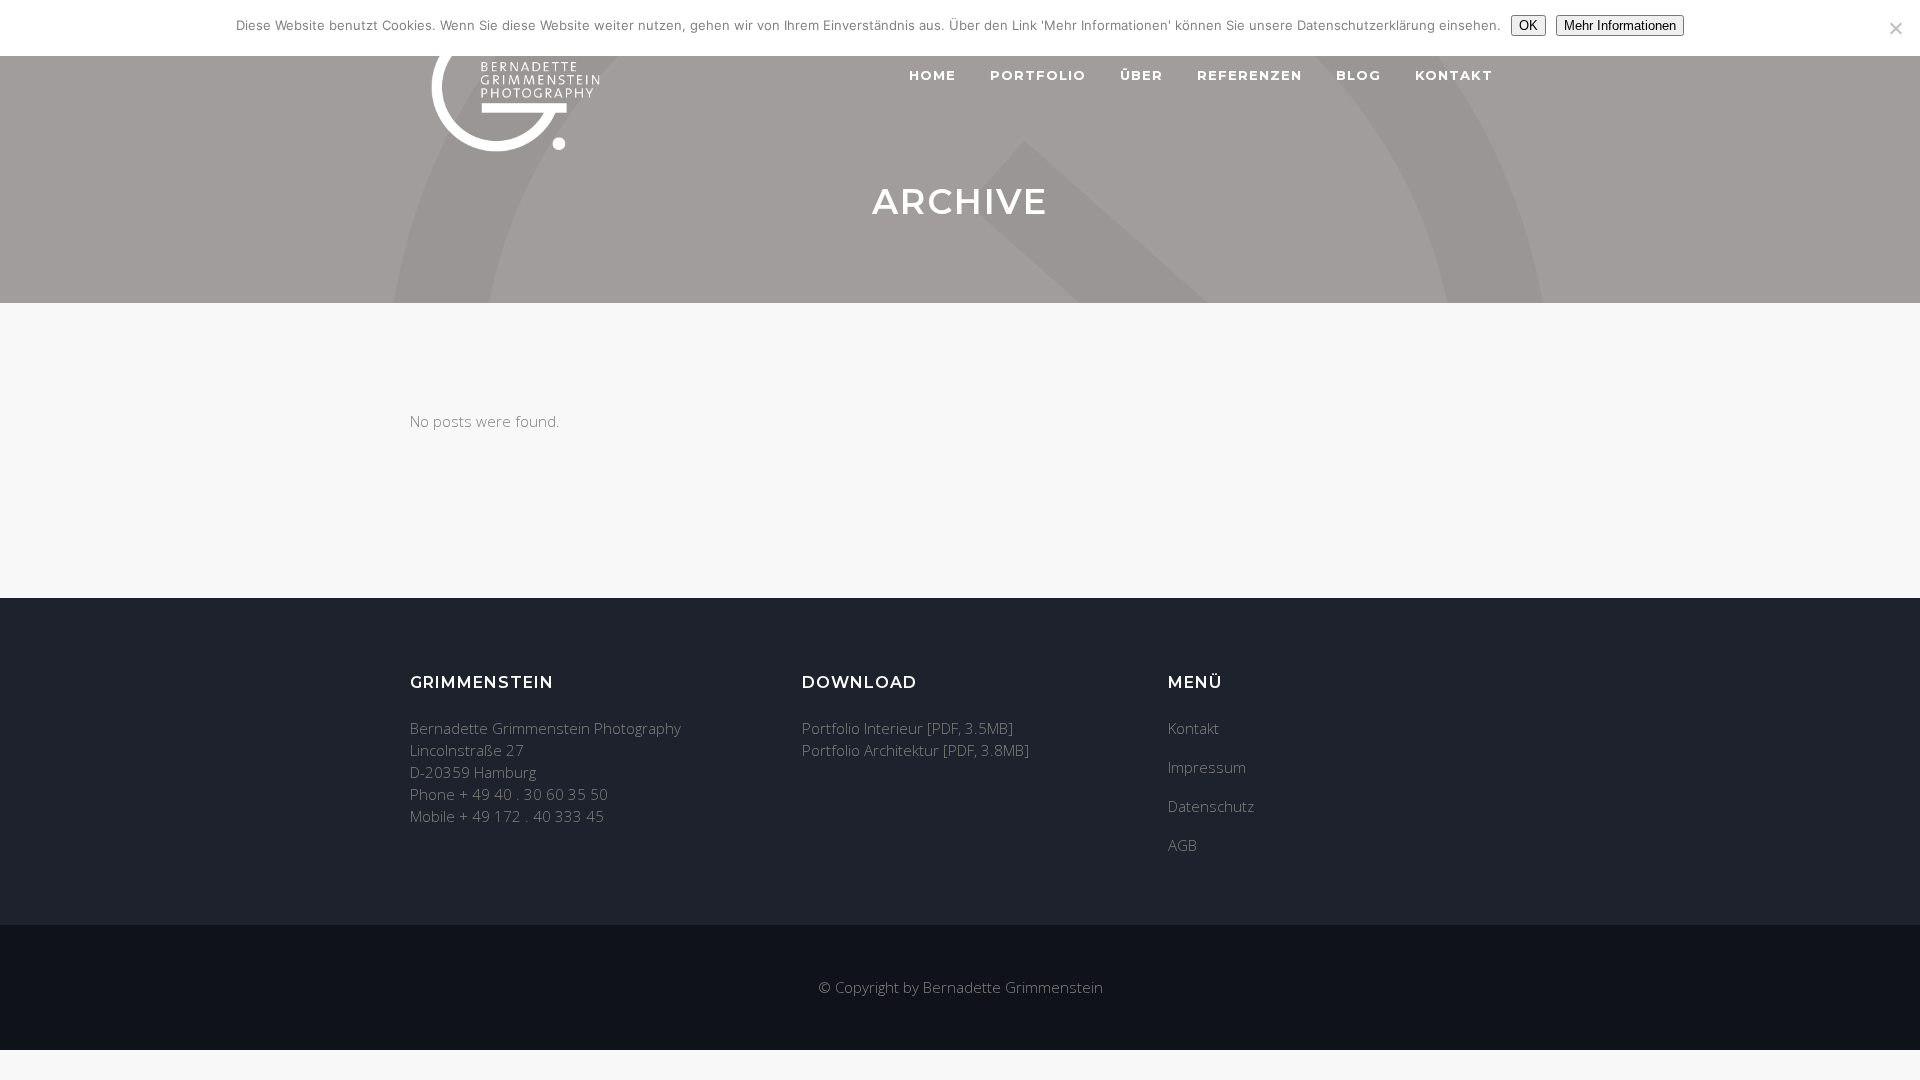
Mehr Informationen (1620, 25)
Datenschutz (1211, 806)
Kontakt (1193, 728)
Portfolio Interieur (862, 728)
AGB (1182, 845)
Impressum (1207, 767)
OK (1528, 25)
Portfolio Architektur (870, 750)
